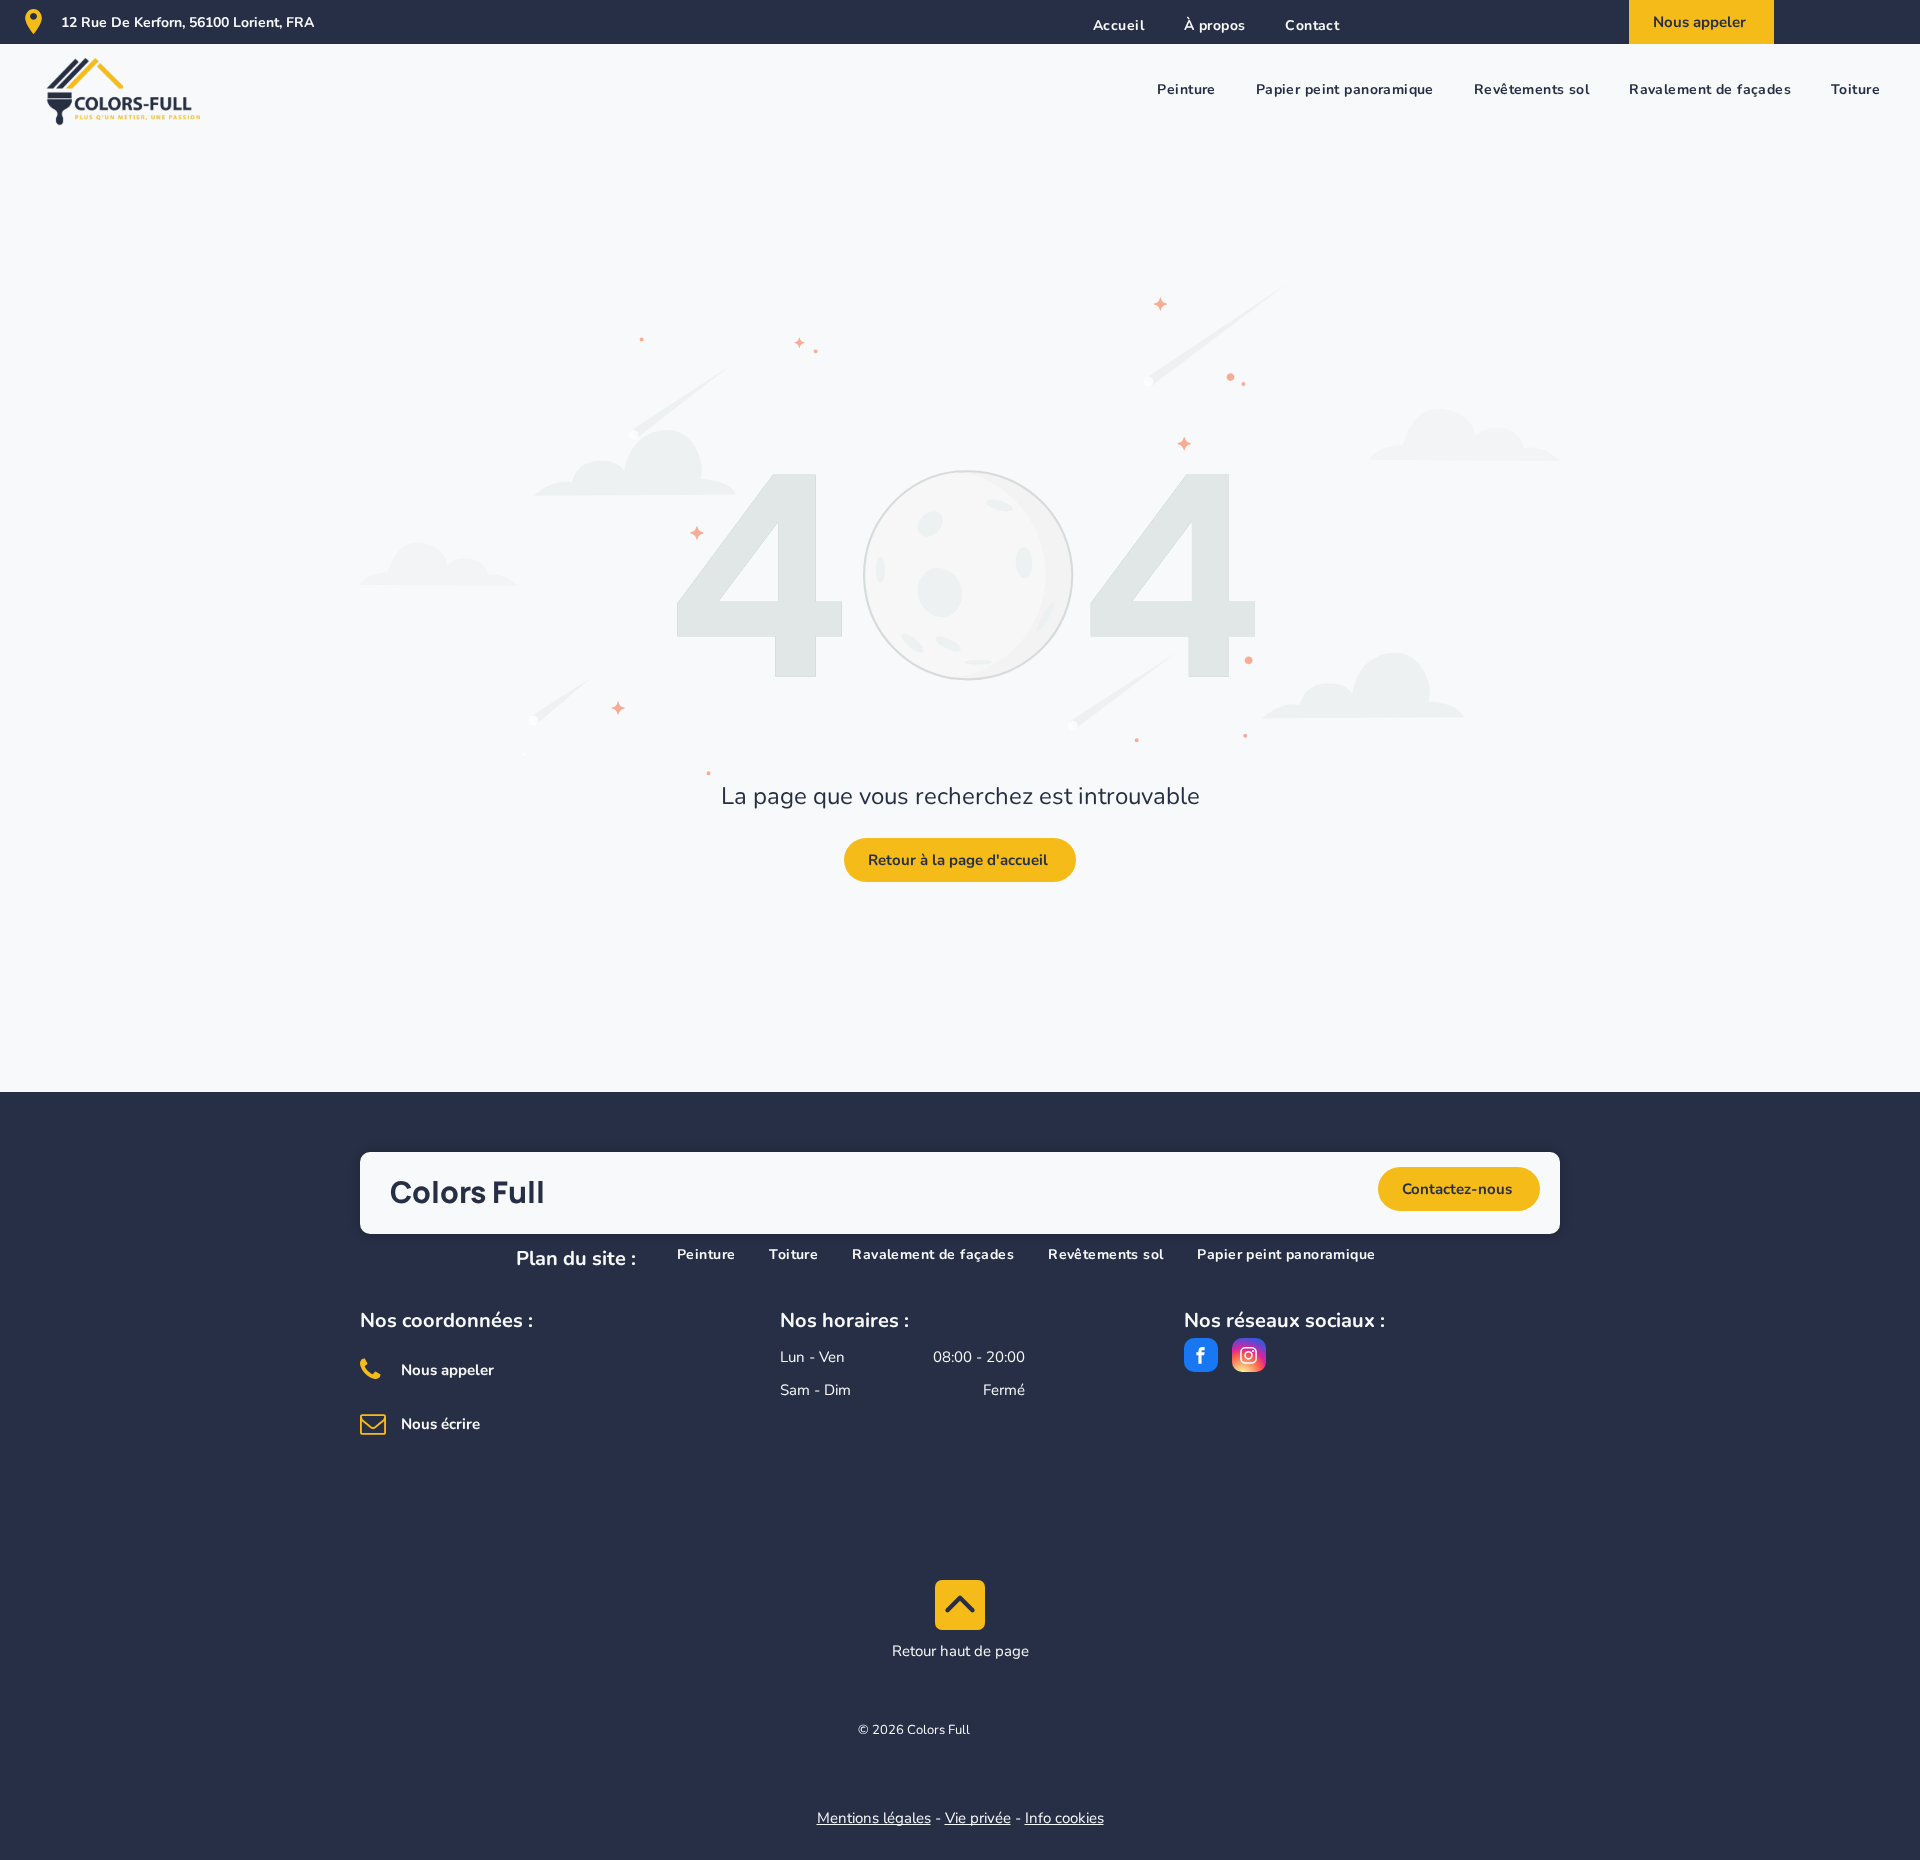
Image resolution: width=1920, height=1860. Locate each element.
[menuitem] (1118, 25)
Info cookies (1064, 1818)
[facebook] (1201, 1357)
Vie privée (978, 1818)
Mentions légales (874, 1818)
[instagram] (1249, 1357)
